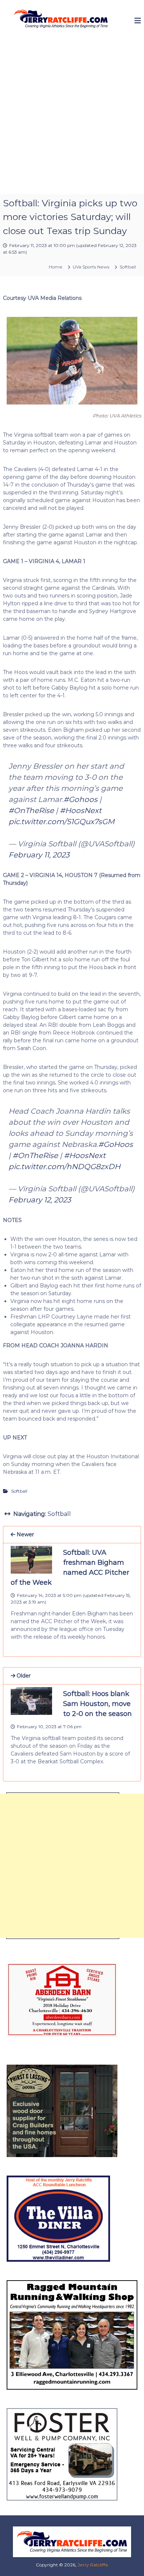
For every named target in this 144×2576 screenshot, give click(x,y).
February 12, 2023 (40, 1200)
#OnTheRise (31, 810)
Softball (128, 267)
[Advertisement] (72, 118)
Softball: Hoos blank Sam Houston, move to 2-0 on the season (97, 1704)
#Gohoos (80, 799)
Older (23, 1676)
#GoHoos (116, 1144)
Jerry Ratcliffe (93, 2565)
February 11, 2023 (39, 855)
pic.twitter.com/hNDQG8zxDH (64, 1167)
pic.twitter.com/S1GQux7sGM (61, 822)
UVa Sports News (91, 267)
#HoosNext (81, 810)
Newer (25, 1534)
